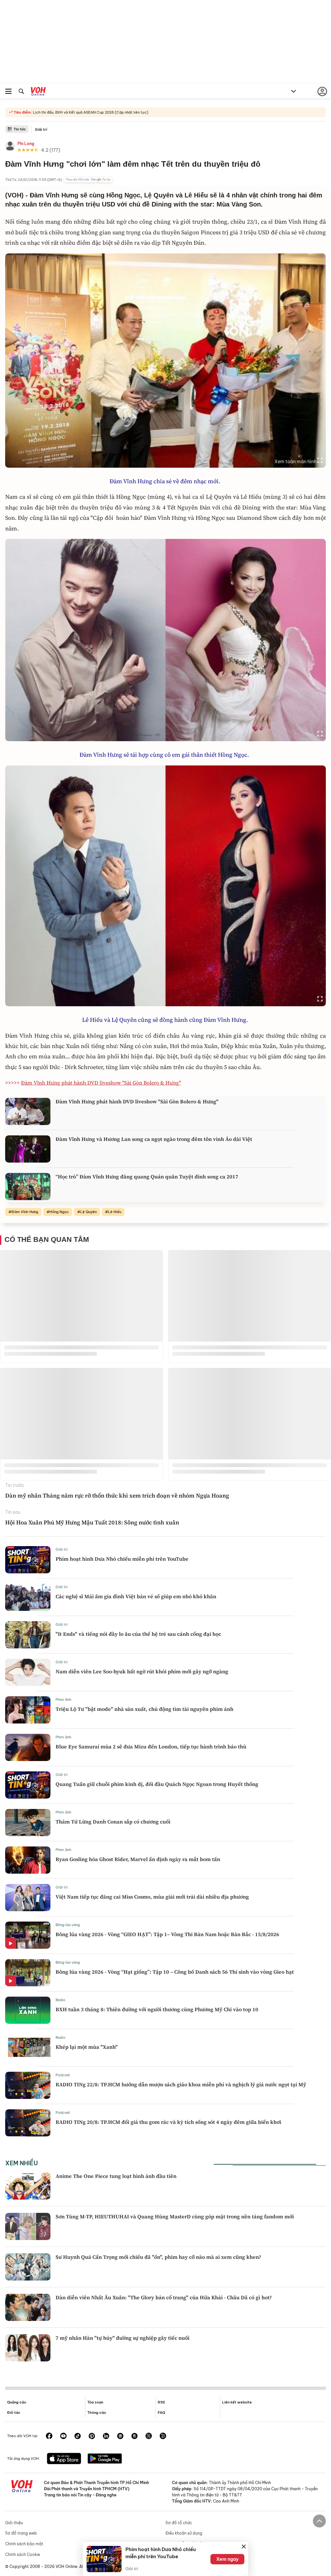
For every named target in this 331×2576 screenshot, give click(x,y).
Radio (60, 2000)
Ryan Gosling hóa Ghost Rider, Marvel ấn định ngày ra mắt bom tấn (138, 1859)
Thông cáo (97, 2413)
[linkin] (106, 2437)
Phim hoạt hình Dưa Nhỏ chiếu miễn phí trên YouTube (122, 1559)
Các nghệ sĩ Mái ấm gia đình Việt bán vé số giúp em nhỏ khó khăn (136, 1596)
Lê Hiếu (115, 1212)
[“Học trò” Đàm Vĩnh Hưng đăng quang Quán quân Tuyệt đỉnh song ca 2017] (28, 1187)
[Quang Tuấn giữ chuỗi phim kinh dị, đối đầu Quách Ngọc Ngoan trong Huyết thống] (28, 1785)
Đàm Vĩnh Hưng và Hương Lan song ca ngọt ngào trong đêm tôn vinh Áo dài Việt (154, 1139)
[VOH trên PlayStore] (105, 2459)
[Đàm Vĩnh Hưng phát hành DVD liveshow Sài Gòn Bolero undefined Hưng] (28, 1111)
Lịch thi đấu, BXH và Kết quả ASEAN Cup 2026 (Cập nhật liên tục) (90, 112)
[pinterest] (92, 2437)
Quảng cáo (17, 2402)
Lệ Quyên (88, 1212)
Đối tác (14, 2413)
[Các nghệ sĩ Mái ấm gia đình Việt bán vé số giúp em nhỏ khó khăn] (28, 1597)
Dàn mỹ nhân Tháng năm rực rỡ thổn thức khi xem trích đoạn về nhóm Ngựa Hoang (118, 1495)
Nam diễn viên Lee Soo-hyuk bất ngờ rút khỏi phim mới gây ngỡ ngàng (142, 1671)
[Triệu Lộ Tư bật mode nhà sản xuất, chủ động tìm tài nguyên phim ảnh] (28, 1710)
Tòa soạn (95, 2402)
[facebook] (49, 2437)
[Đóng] (244, 2547)
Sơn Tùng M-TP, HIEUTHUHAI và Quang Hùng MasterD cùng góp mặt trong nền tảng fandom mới (175, 2216)
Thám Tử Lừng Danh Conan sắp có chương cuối (113, 1822)
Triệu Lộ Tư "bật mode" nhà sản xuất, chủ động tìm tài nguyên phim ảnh (144, 1709)
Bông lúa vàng (68, 1925)
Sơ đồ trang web (21, 2533)
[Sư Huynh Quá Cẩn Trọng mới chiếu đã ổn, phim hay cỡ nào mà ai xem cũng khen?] (28, 2267)
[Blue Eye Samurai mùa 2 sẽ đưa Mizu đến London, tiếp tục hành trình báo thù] (28, 1747)
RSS (161, 2402)
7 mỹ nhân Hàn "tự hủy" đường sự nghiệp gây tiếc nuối (123, 2338)
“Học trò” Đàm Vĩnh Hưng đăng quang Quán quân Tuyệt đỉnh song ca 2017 (147, 1176)
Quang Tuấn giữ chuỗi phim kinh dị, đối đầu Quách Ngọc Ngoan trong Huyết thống (157, 1784)
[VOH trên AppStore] (64, 2459)
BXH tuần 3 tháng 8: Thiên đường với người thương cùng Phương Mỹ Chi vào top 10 (157, 2009)
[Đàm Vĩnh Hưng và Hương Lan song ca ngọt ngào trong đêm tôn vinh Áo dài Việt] (28, 1149)
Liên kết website (237, 2402)
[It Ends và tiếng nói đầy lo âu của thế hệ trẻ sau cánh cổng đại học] (28, 1635)
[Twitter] (149, 2437)
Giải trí (41, 129)
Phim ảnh (63, 1700)
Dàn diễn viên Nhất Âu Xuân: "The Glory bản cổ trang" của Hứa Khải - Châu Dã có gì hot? (164, 2297)
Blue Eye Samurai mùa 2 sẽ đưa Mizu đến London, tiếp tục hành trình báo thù (151, 1746)
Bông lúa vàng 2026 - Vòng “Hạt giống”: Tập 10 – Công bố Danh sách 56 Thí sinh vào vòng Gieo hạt (175, 1972)
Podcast (63, 2075)
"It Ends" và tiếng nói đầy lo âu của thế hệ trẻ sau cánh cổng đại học (138, 1634)
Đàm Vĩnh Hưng (25, 1212)
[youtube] (63, 2437)
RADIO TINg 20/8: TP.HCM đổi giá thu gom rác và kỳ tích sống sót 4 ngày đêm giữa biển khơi (168, 2122)
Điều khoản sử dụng (184, 2533)
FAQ (161, 2413)
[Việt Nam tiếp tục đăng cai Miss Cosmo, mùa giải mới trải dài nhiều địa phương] (28, 1898)
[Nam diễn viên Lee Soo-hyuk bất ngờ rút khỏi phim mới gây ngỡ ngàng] (28, 1672)
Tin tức (20, 129)
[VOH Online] (38, 92)
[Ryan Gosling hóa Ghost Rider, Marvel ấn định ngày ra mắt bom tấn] (28, 1860)
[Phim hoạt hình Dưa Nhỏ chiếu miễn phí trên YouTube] (28, 1560)
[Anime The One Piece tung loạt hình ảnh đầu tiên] (28, 2186)
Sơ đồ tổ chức (179, 2523)
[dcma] (134, 2437)
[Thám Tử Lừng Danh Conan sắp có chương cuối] (28, 1823)
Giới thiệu (14, 2523)
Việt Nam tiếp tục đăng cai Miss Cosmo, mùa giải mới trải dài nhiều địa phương (152, 1897)
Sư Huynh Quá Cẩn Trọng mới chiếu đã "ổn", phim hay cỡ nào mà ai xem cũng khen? (158, 2257)
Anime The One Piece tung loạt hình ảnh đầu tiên (116, 2176)
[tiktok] (78, 2437)
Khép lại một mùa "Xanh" (87, 2047)
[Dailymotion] (163, 2437)
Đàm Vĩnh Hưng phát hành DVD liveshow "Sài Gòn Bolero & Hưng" (137, 1101)
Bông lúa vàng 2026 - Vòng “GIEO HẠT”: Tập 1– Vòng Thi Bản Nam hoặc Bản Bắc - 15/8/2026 (167, 1934)
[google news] (120, 2437)
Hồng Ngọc (59, 1212)
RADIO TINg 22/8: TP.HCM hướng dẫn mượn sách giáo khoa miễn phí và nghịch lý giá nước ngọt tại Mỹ (181, 2084)
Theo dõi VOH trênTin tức (88, 180)
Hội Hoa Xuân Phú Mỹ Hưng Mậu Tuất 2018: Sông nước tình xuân (92, 1522)
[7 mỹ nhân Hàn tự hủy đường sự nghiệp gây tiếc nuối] (28, 2348)
